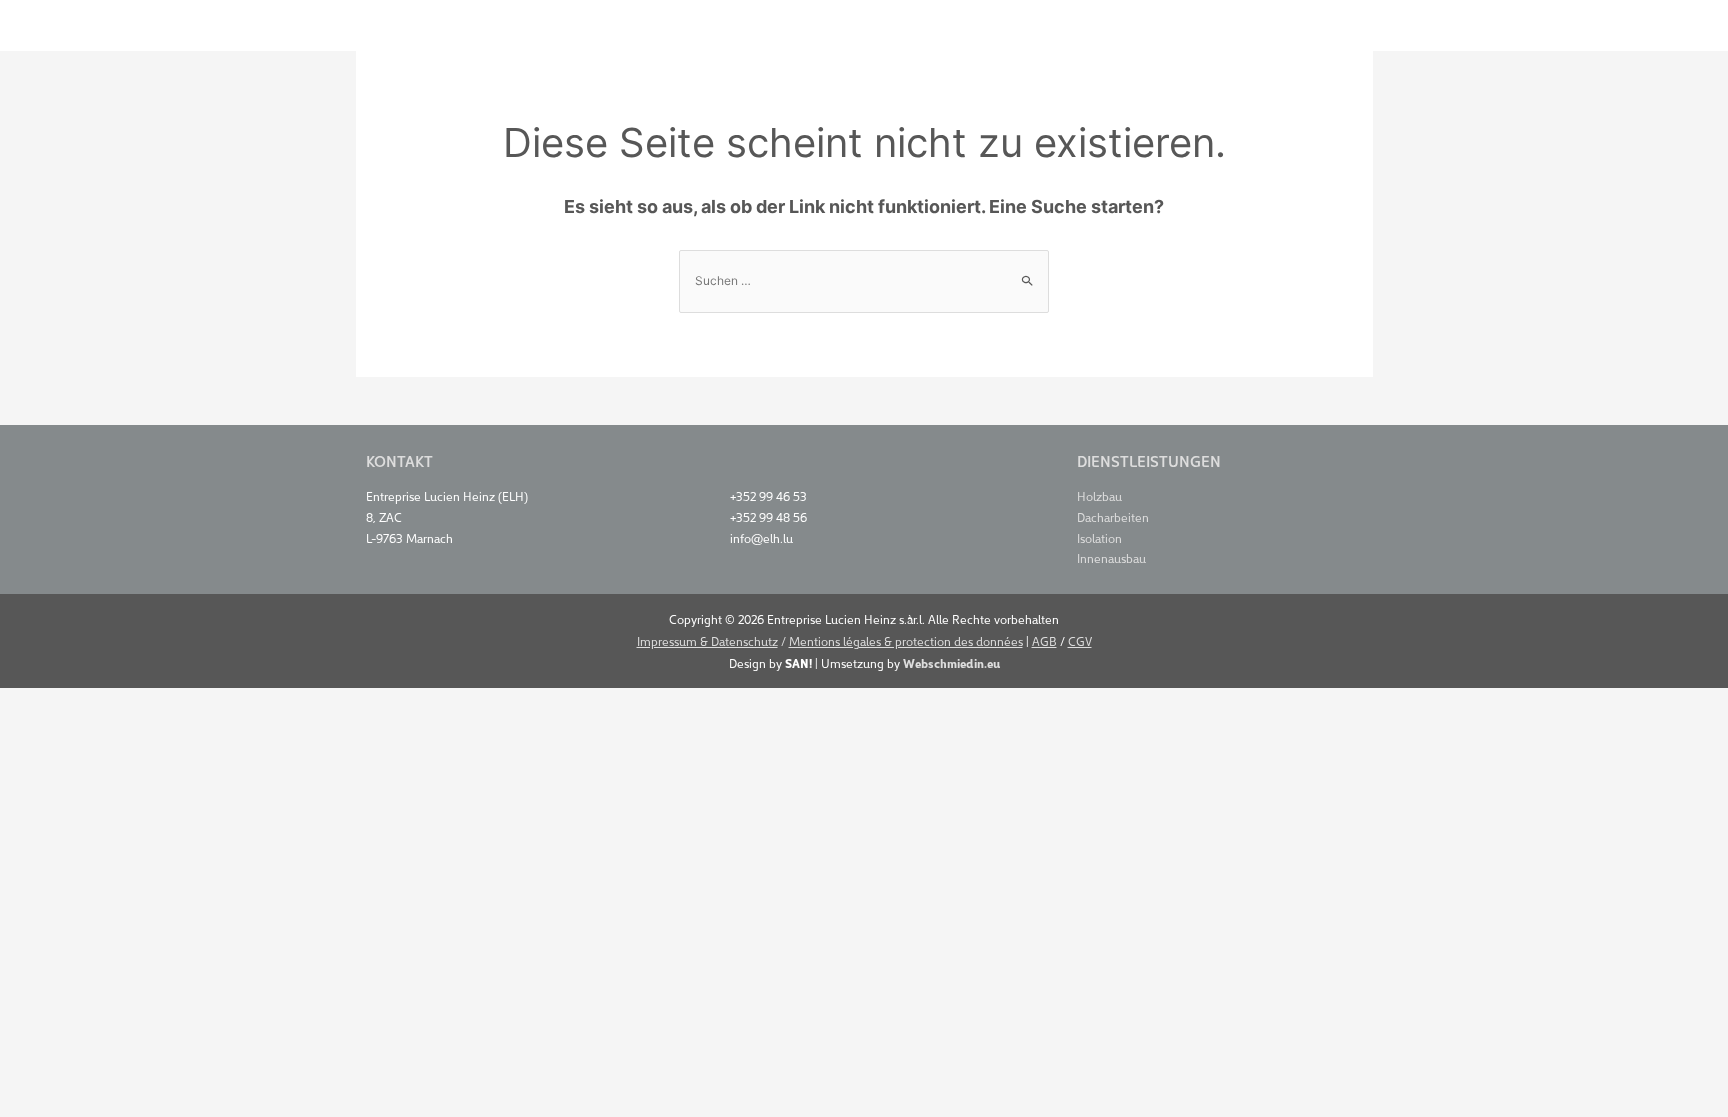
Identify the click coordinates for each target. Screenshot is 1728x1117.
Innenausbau (1111, 557)
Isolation (1099, 537)
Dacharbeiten (1113, 516)
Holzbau (1099, 495)
